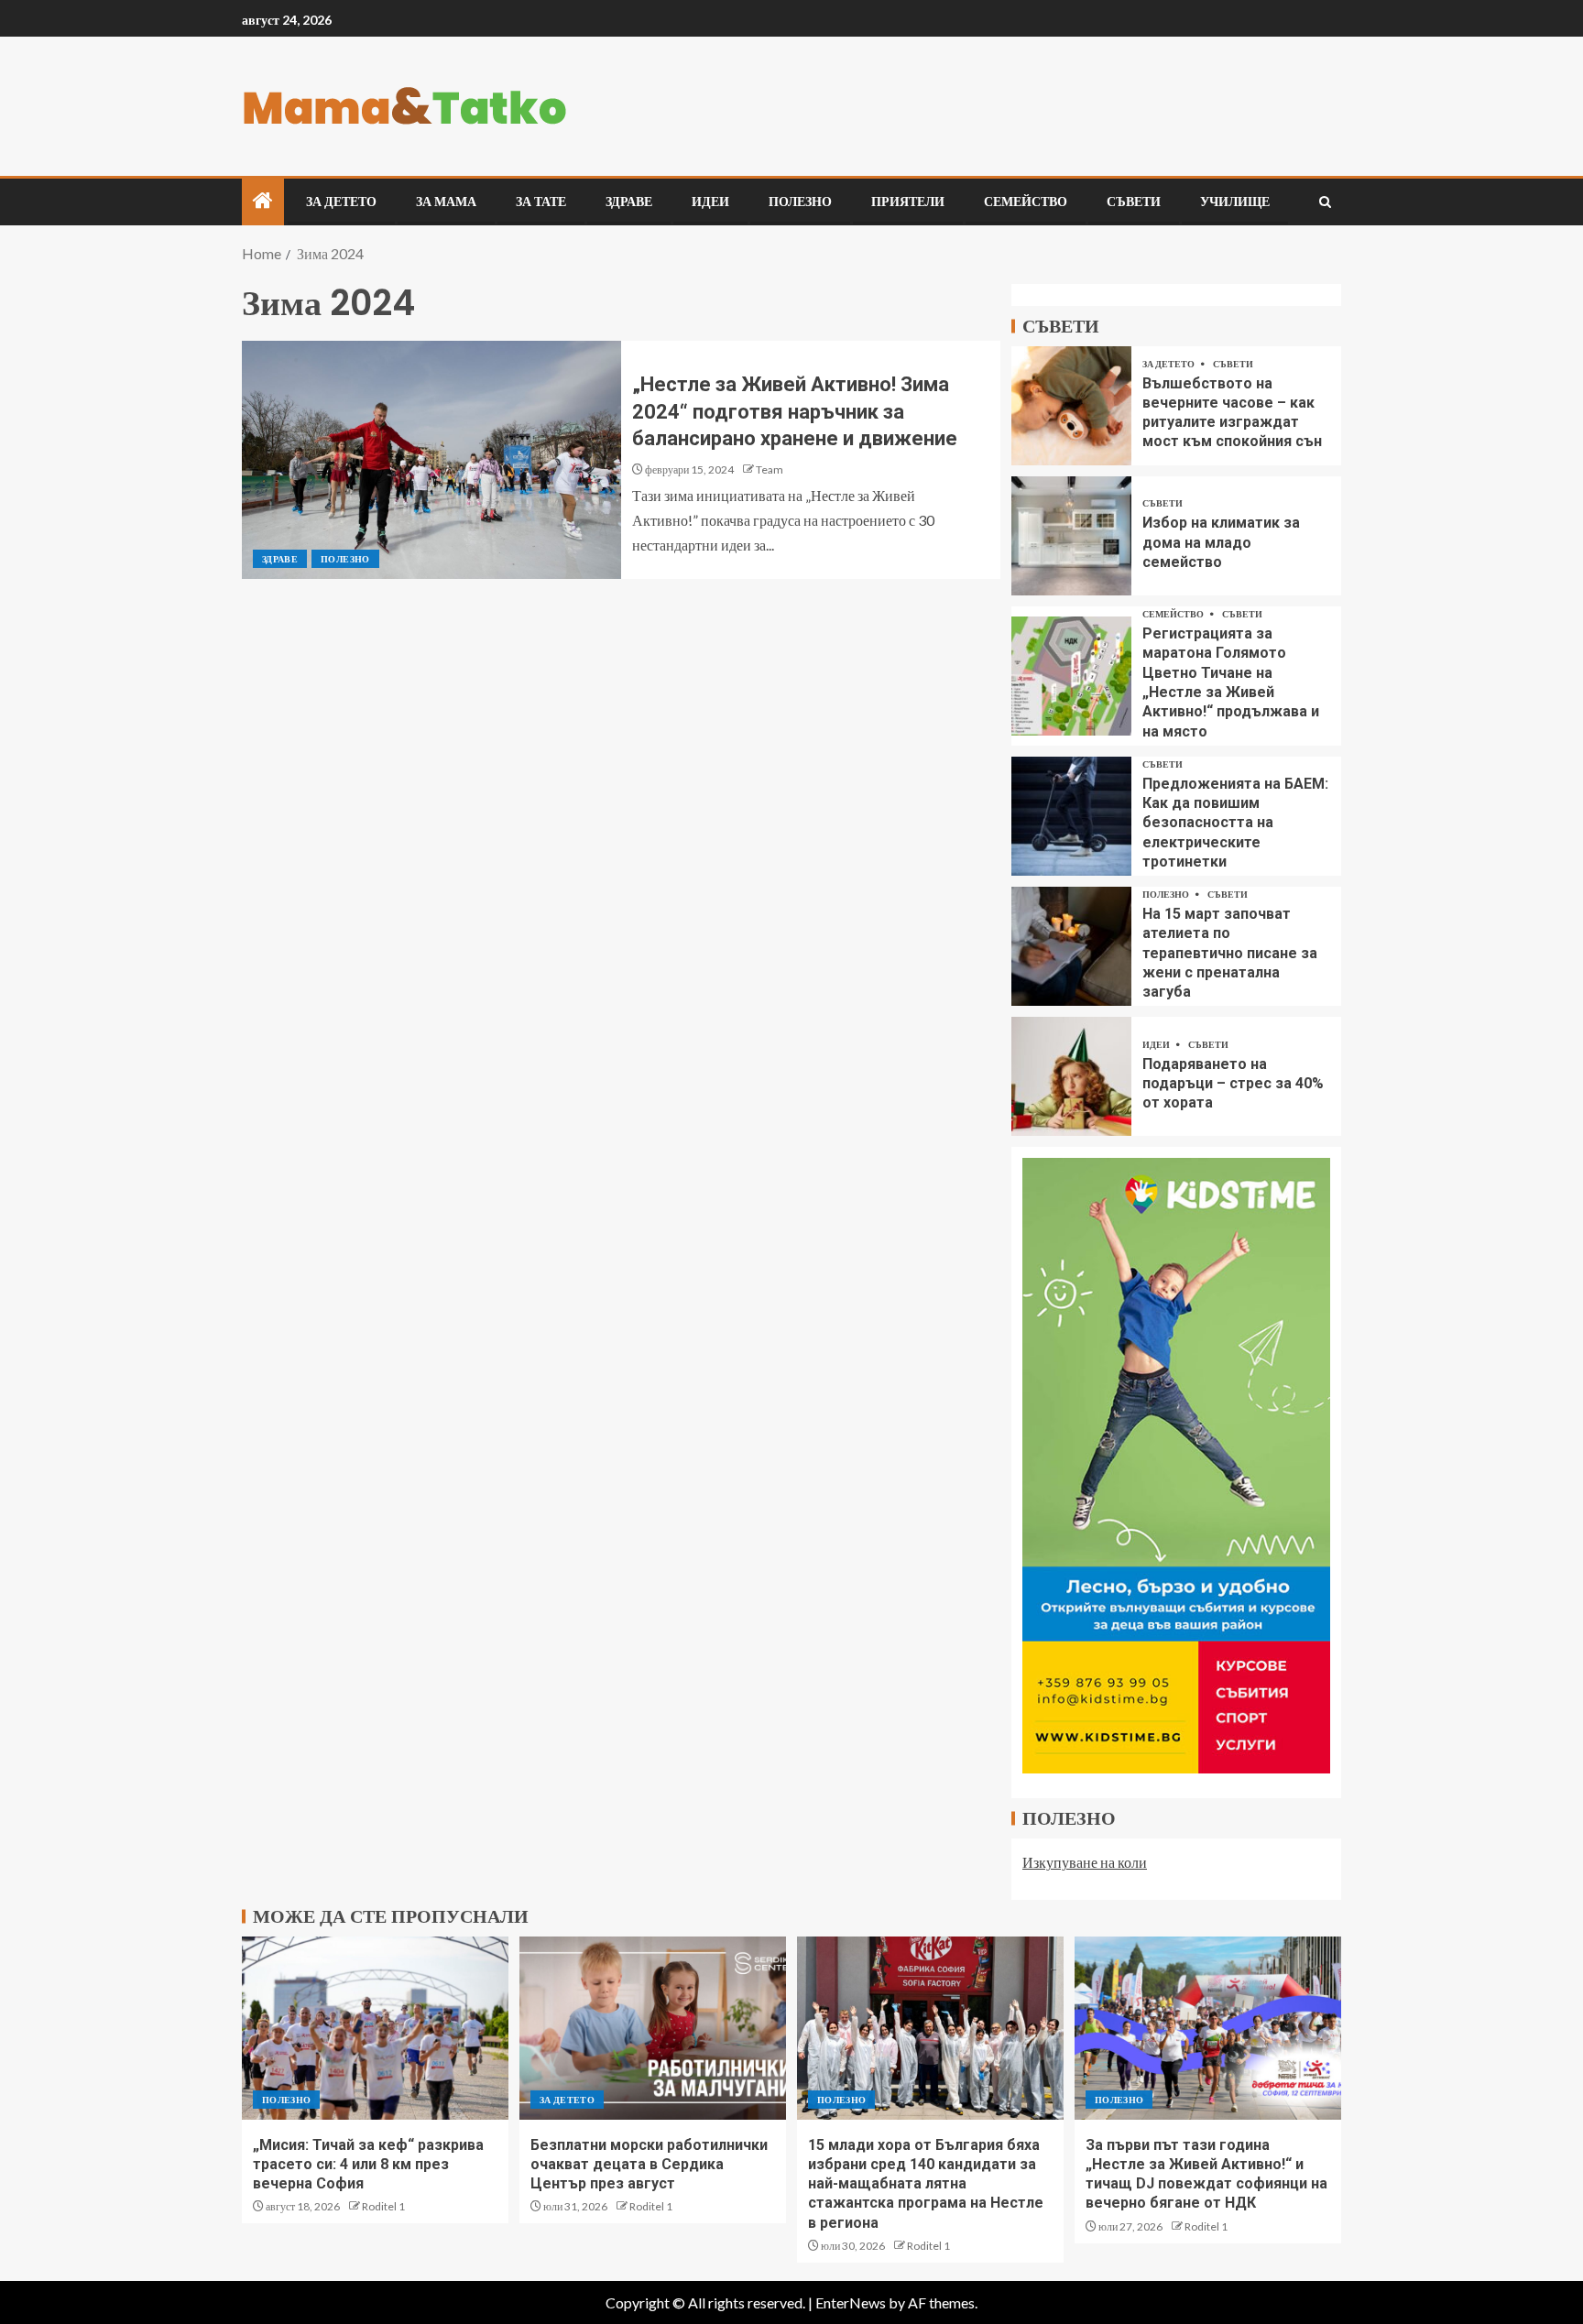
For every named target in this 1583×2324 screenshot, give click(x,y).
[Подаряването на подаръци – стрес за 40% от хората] (1071, 1076)
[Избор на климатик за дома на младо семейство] (1071, 536)
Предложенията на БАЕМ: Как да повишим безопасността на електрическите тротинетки (1235, 823)
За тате (541, 202)
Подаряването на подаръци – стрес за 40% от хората (1233, 1084)
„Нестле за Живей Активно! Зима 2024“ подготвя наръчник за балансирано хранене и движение (795, 411)
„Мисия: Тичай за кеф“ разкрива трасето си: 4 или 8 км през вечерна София (368, 2165)
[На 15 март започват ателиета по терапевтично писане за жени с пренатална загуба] (1071, 946)
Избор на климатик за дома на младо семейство (1221, 542)
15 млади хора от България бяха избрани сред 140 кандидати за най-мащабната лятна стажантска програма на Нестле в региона (926, 2184)
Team (770, 469)
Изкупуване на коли (1085, 1862)
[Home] (263, 201)
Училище (1235, 202)
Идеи (710, 202)
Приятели (908, 202)
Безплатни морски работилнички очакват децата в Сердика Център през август (649, 2165)
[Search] (1325, 202)
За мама (446, 202)
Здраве (629, 202)
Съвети (1134, 202)
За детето (341, 202)
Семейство (1026, 202)
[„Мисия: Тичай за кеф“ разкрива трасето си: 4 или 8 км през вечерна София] (375, 2028)
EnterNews (851, 2302)
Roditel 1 (383, 2206)
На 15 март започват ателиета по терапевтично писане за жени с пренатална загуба (1230, 953)
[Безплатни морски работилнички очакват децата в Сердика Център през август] (653, 2028)
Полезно (800, 202)
